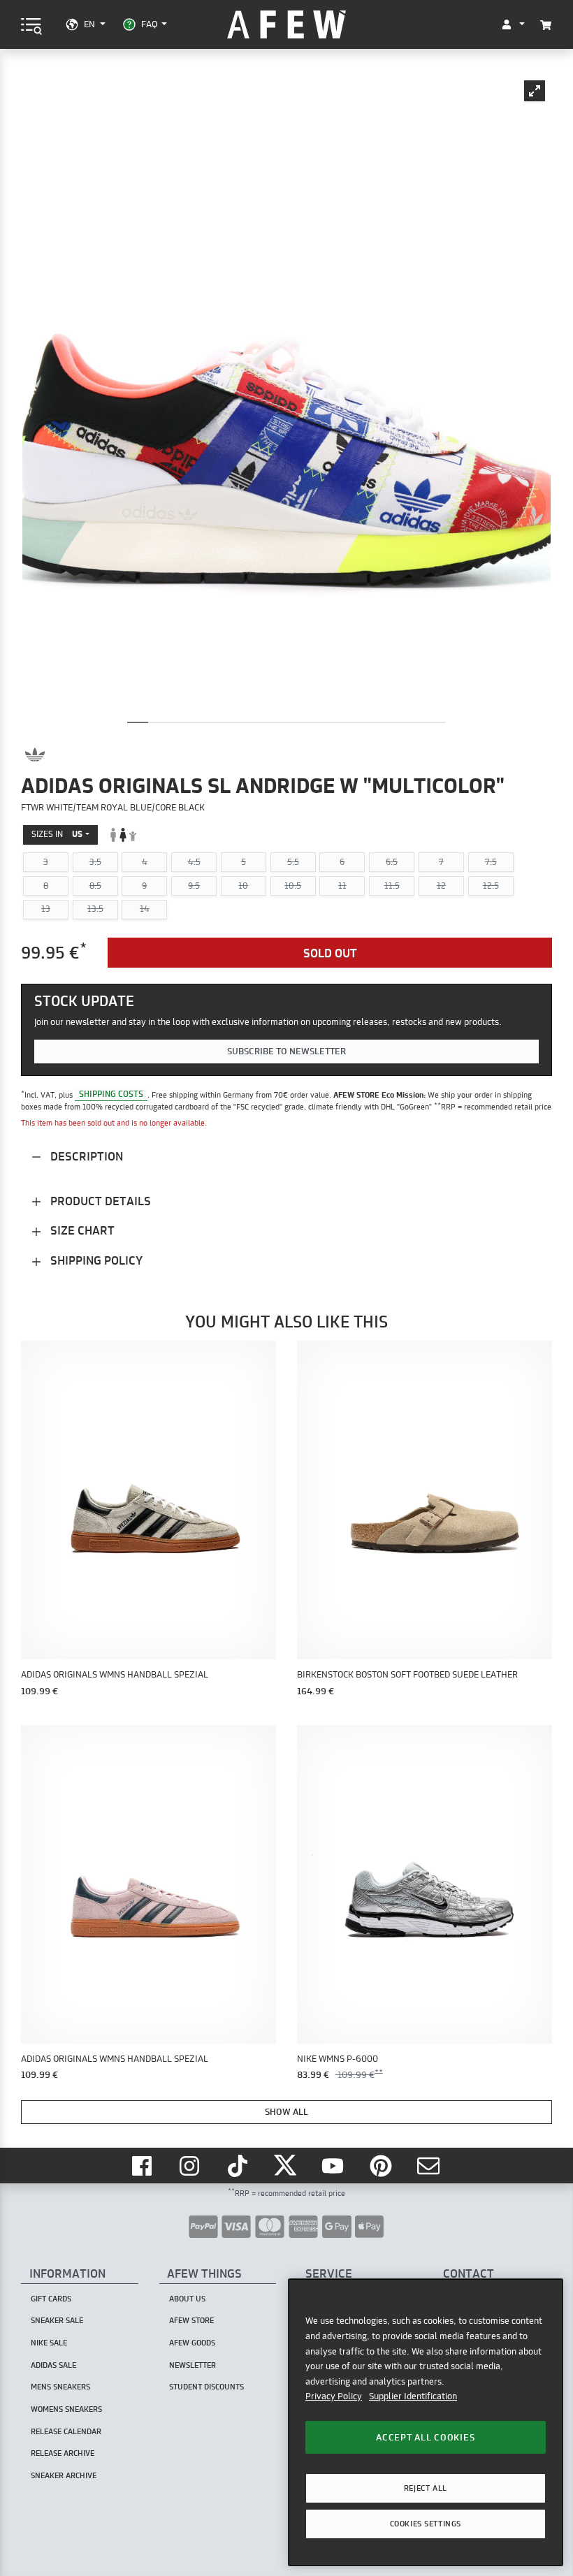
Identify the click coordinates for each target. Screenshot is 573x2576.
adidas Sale (53, 2365)
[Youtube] (335, 2166)
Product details (99, 1201)
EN (89, 24)
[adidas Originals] (35, 755)
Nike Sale (49, 2343)
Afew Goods (192, 2343)
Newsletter (193, 2365)
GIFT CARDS (51, 2299)
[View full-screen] (535, 91)
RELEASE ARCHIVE (63, 2453)
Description (85, 1156)
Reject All (426, 2488)
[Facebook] (143, 2166)
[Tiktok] (239, 2166)
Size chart (81, 1230)
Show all (286, 2111)
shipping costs (111, 1094)
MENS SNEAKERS (60, 2387)
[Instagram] (191, 2166)
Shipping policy (95, 1260)
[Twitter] (286, 2166)
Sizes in (57, 834)
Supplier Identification (413, 2396)
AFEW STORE (286, 25)
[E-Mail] (430, 2166)
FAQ (149, 24)
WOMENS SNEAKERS (66, 2409)
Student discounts (206, 2387)
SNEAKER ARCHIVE (64, 2475)
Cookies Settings (426, 2524)
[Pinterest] (382, 2166)
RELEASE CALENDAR (66, 2431)
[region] (426, 2422)
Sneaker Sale (57, 2320)
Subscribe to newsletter (286, 1051)
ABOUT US (187, 2299)
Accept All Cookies (425, 2437)
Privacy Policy (334, 2396)
